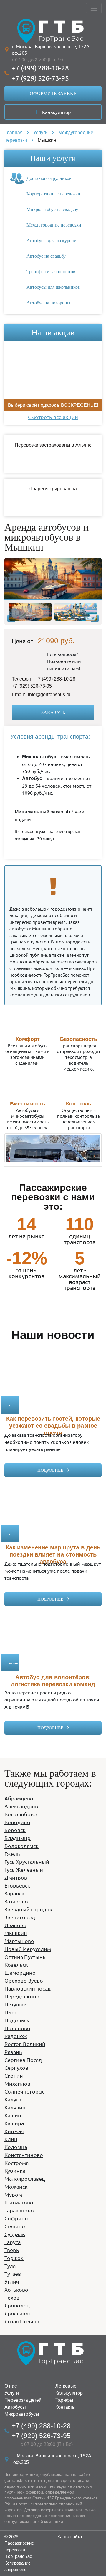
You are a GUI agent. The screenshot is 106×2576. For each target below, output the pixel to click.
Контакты (66, 2407)
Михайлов (17, 2083)
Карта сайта (70, 2537)
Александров (21, 1806)
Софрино (16, 2218)
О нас (11, 2386)
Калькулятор (56, 112)
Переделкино (22, 1996)
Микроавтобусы (22, 2414)
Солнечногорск (24, 2091)
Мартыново (19, 1941)
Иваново (15, 1925)
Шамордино (20, 1972)
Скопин (14, 2076)
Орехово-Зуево (24, 1980)
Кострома (16, 2163)
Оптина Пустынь (25, 1957)
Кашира (14, 2123)
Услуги (12, 2393)
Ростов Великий (25, 2044)
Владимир (18, 1838)
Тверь (12, 2250)
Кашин (13, 2115)
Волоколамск (21, 1846)
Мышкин (16, 1933)
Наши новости (53, 1335)
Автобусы (15, 2407)
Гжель (12, 1854)
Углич (12, 2282)
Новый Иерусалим (28, 1949)
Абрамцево (19, 1798)
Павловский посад (28, 1988)
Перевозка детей (23, 2400)
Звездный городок (28, 1909)
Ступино (15, 2226)
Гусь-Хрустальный (27, 1862)
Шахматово (19, 2202)
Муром (13, 2194)
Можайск (16, 2186)
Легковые (66, 2386)
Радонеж (16, 2036)
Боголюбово (21, 1814)
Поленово (17, 2028)
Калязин (15, 2107)
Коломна (16, 2147)
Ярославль (18, 2313)
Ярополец (17, 2305)
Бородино (17, 1822)
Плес (11, 2012)
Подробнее (51, 1470)
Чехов (12, 2297)
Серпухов (16, 2068)
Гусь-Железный (24, 1869)
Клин (11, 2139)
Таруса (13, 2242)
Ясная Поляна (22, 2321)
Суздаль (15, 2234)
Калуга (13, 2099)
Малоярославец (25, 2179)
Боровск (15, 1830)
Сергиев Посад (23, 2060)
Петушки (16, 2004)
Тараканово (19, 2210)
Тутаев (13, 2274)
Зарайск (14, 1893)
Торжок (14, 2258)
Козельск (16, 1965)
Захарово (16, 1901)
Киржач (14, 2131)
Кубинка (15, 2171)
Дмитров (16, 1877)
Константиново (24, 2155)
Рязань (13, 2052)
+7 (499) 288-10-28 (40, 68)
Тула (10, 2266)
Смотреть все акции (53, 417)
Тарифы (64, 2400)
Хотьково (16, 2289)
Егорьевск (17, 1885)
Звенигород (20, 1917)
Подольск (17, 2020)
